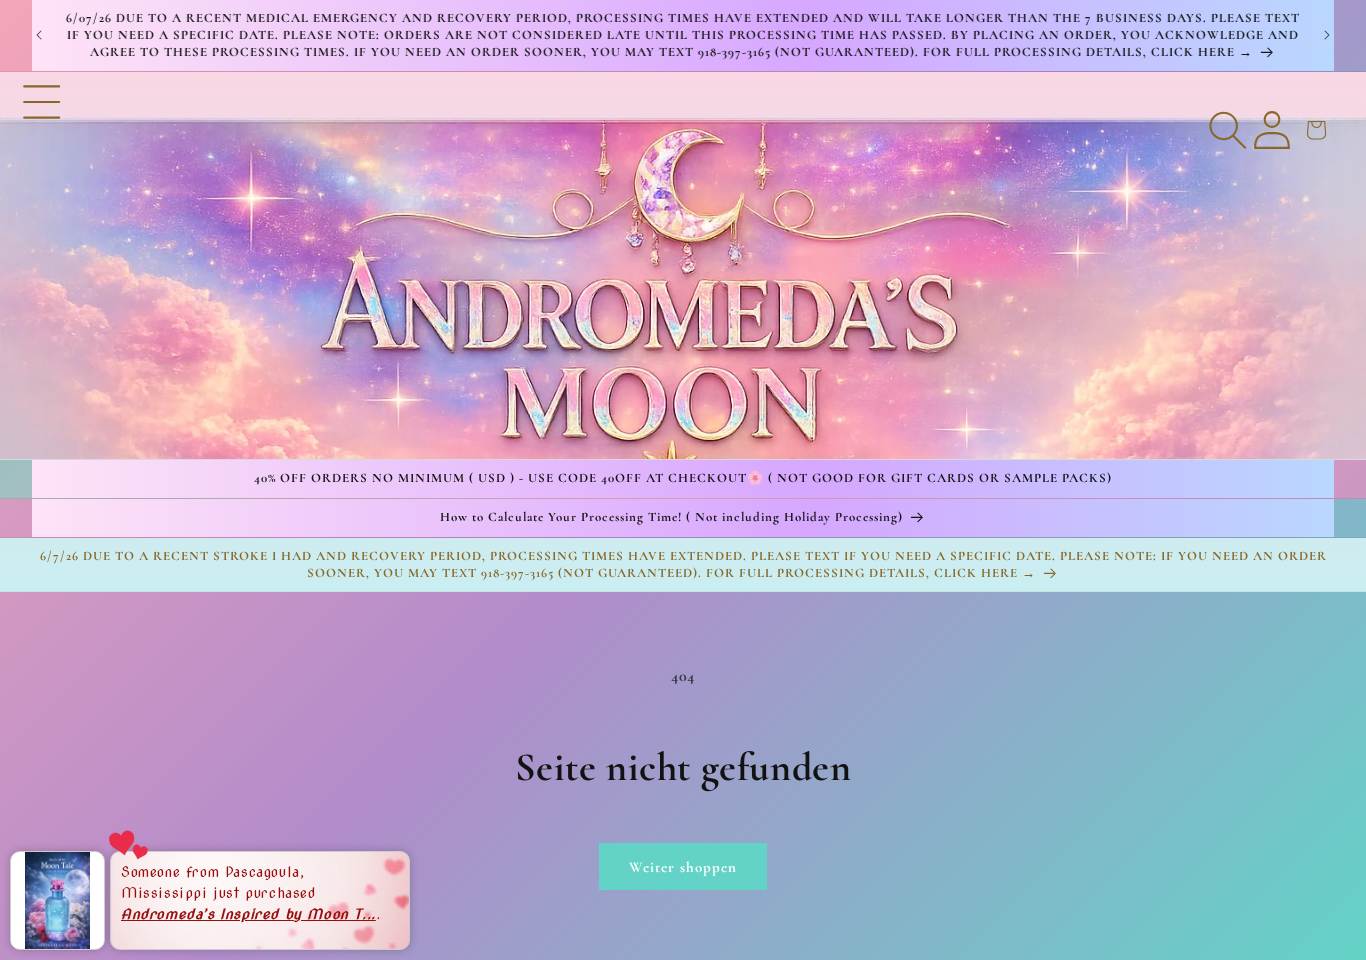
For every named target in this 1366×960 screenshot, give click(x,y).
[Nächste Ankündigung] (1327, 35)
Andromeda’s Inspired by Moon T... (248, 913)
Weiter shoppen (683, 867)
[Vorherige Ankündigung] (39, 35)
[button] (42, 265)
